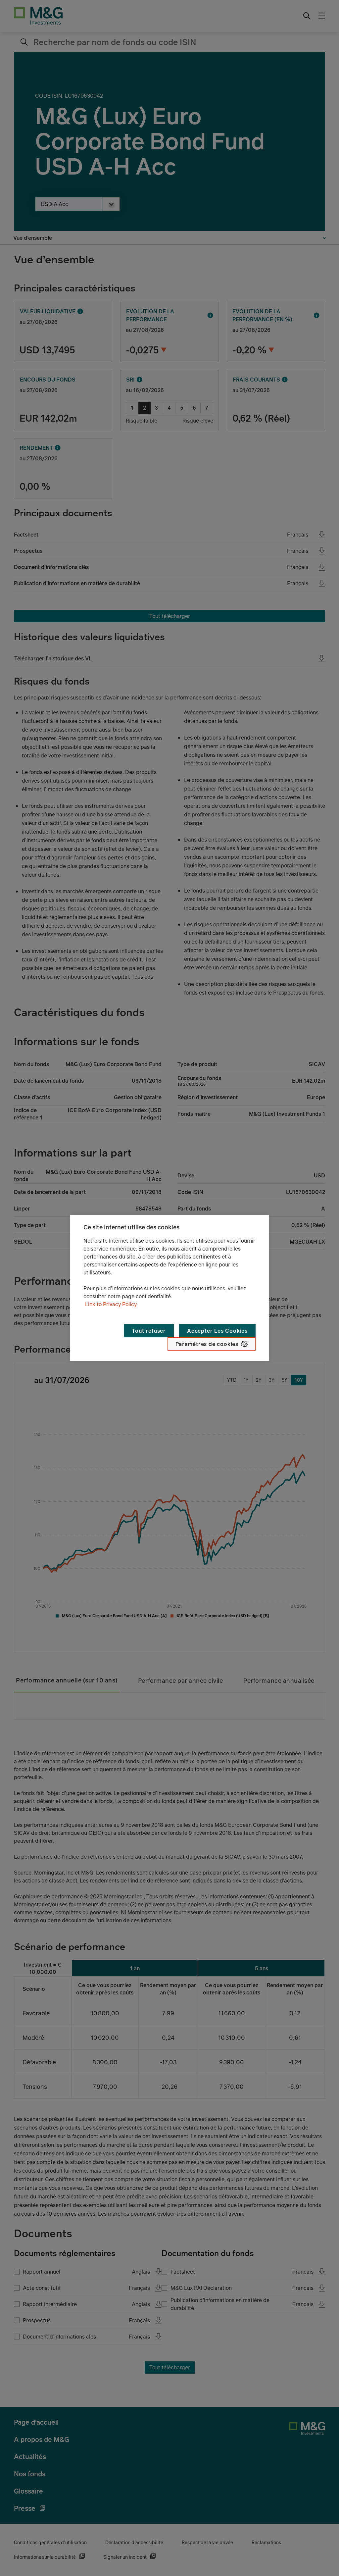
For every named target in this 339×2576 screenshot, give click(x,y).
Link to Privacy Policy (111, 1304)
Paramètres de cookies (207, 1344)
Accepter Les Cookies (217, 1331)
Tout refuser (149, 1331)
